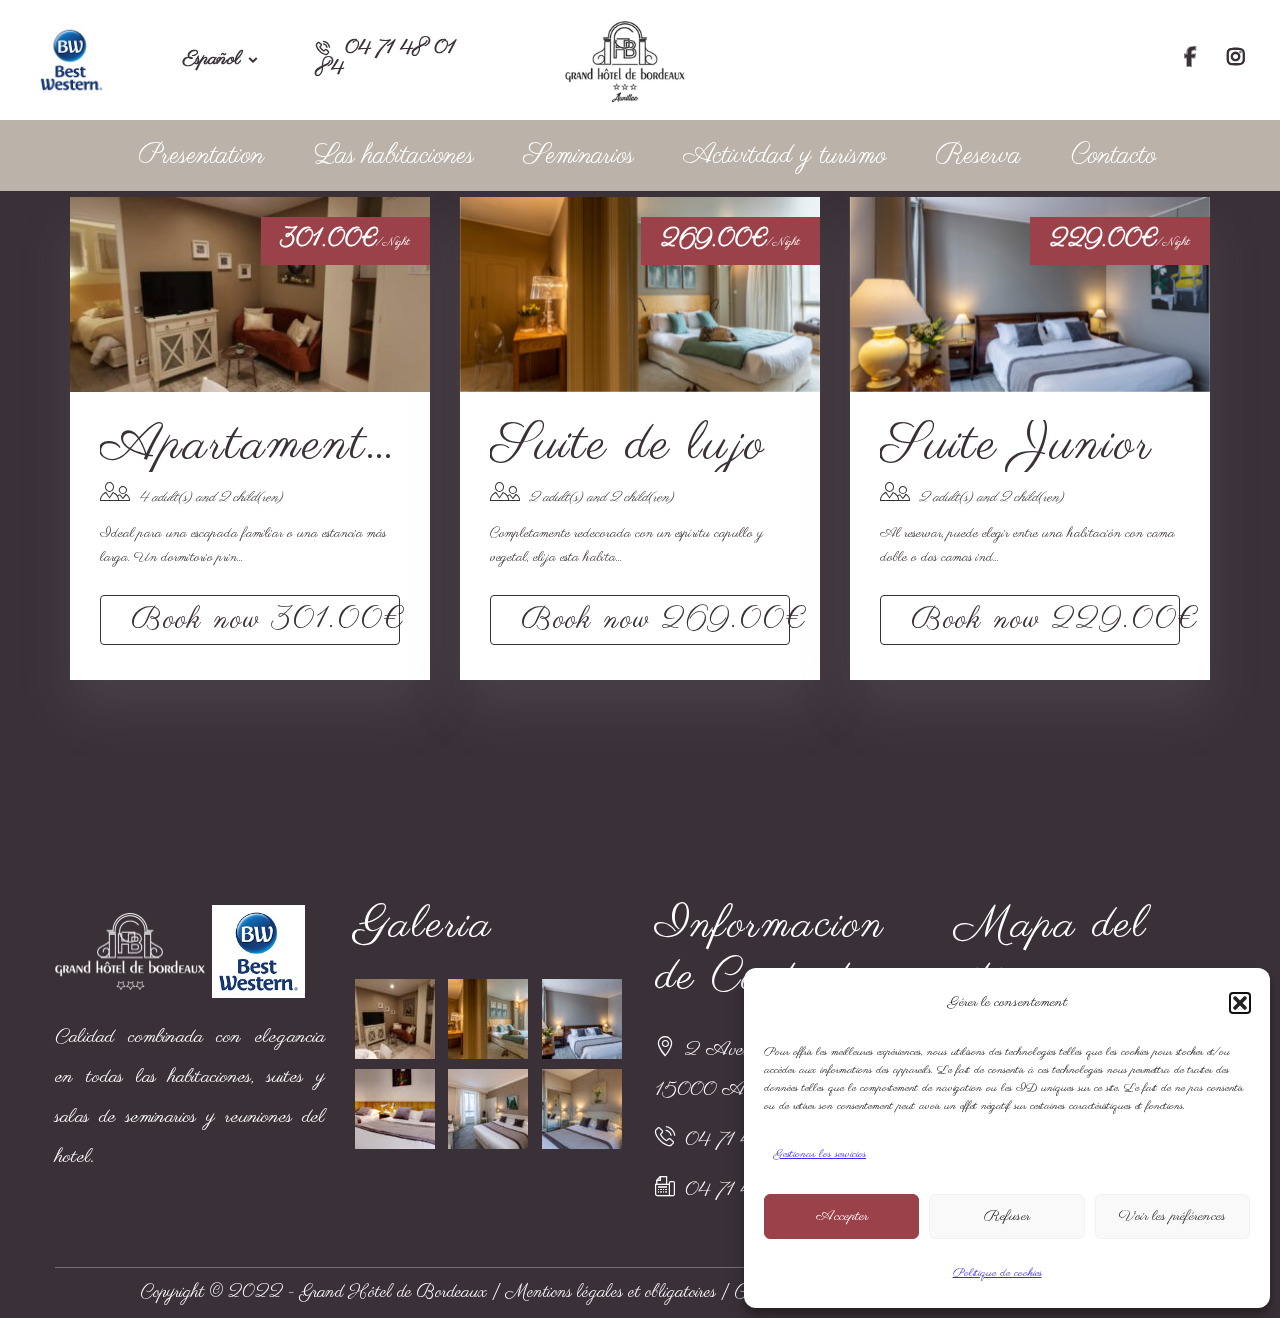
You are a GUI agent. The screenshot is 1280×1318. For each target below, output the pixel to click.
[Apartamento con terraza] (396, 1019)
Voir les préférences (1172, 1216)
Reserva (978, 155)
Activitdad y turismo (785, 155)
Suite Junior (1016, 446)
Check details (250, 294)
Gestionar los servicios (820, 1154)
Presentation (201, 155)
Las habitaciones (394, 155)
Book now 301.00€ (265, 620)
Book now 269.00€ (655, 620)
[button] (1240, 1003)
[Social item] (1190, 60)
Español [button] (212, 60)
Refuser (1007, 1216)
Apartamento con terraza (250, 446)
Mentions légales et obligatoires (611, 1293)
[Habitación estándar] (583, 1109)
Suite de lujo (628, 446)
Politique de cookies (997, 1273)
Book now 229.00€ (1045, 620)
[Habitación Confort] (489, 1109)
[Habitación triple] (396, 1109)
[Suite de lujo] (489, 1019)
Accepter (842, 1216)
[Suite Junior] (583, 1019)
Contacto (1113, 155)
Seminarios (579, 155)
